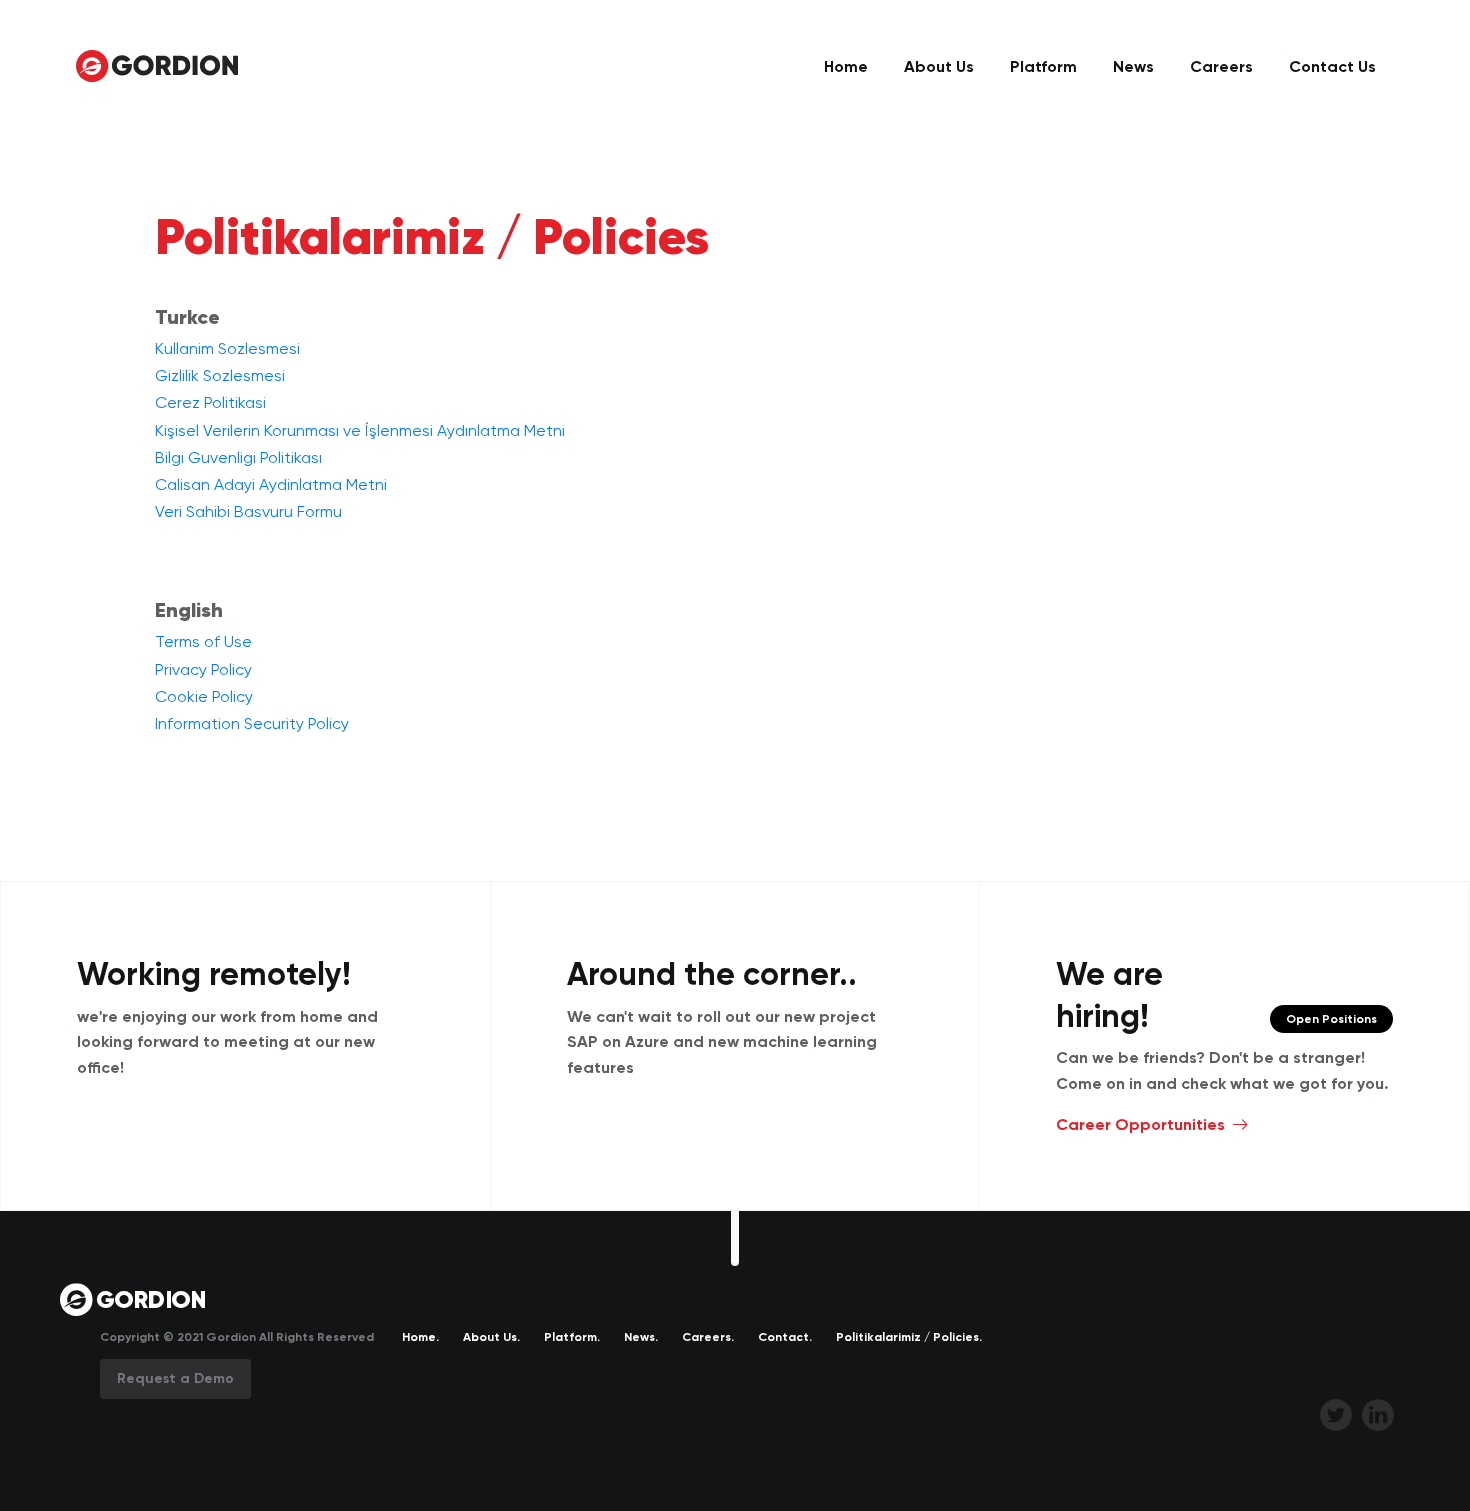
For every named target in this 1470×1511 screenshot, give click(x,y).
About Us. (491, 1337)
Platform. (572, 1337)
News (1133, 66)
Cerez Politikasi (210, 402)
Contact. (785, 1337)
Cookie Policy (204, 696)
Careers (1221, 66)
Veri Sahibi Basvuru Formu (248, 511)
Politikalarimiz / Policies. (909, 1337)
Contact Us (1332, 66)
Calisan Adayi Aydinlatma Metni (271, 484)
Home (846, 66)
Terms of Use (203, 641)
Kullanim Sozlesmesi (227, 348)
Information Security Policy (252, 723)
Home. (420, 1337)
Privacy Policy (203, 669)
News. (641, 1337)
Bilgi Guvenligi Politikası (238, 457)
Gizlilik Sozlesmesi (220, 375)
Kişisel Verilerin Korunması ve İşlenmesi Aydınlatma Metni (360, 430)
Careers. (708, 1337)
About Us (939, 66)
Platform (1043, 66)
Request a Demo (175, 1378)
